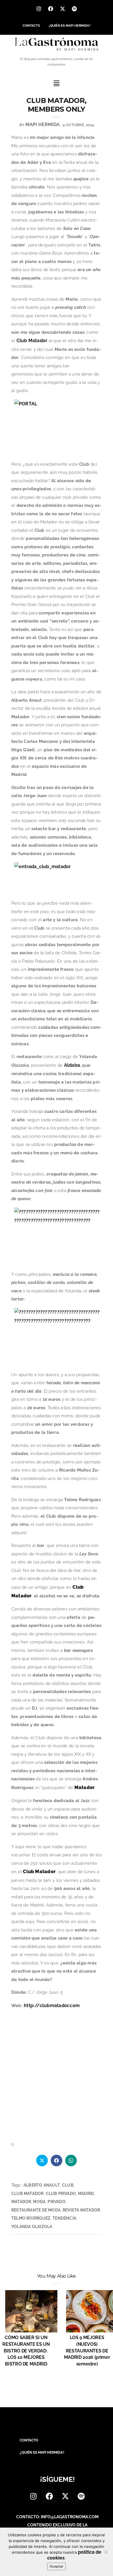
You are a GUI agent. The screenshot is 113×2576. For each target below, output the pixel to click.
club (68, 2185)
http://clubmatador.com (52, 2006)
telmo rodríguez (31, 2218)
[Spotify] (74, 9)
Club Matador (32, 341)
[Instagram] (39, 9)
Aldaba (72, 1065)
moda (39, 2202)
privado (56, 2202)
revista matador (81, 2210)
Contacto (31, 26)
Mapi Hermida (43, 125)
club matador (28, 2194)
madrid (86, 2194)
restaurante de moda (36, 2210)
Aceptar (57, 2566)
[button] (57, 83)
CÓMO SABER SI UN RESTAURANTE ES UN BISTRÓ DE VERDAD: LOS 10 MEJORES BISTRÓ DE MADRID (26, 2351)
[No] (106, 2552)
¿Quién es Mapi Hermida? (70, 26)
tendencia (64, 2218)
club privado (61, 2194)
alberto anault (42, 2185)
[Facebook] (51, 9)
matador (21, 2202)
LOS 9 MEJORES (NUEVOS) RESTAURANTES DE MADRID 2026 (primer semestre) (87, 2351)
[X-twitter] (63, 9)
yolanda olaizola (32, 2227)
